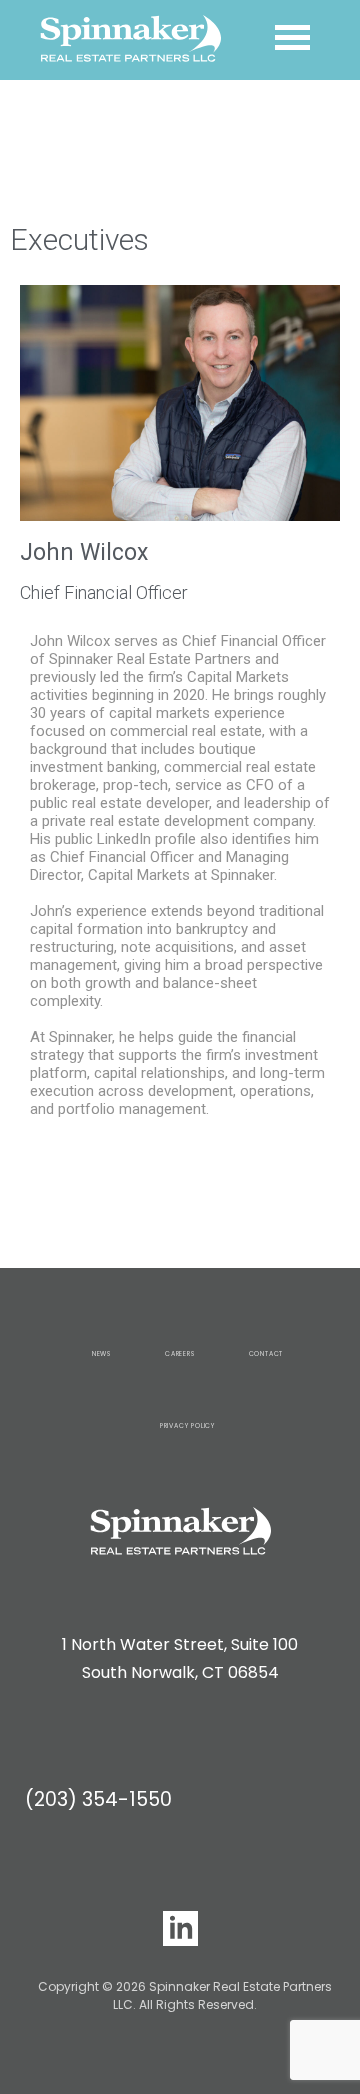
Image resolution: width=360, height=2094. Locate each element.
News (101, 1353)
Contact (266, 1353)
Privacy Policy (187, 1425)
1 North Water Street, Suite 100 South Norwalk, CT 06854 (180, 1658)
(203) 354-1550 (98, 1799)
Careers (180, 1353)
